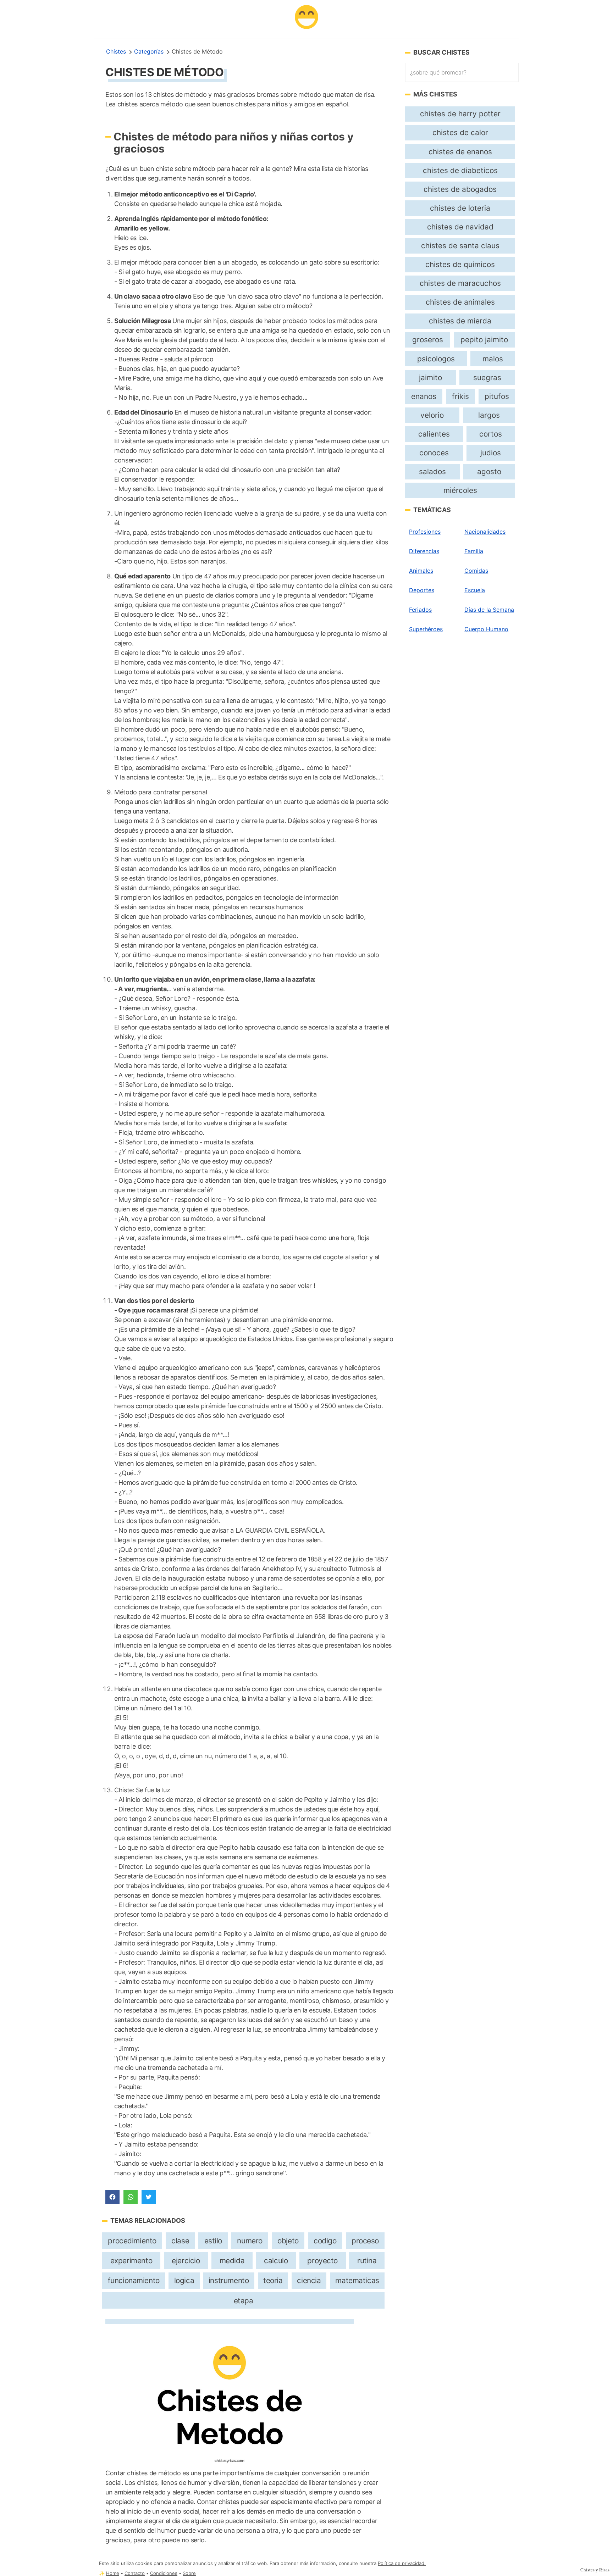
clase (180, 2241)
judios (491, 453)
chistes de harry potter (460, 114)
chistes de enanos (460, 152)
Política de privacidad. (402, 2563)
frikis (460, 396)
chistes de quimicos (460, 264)
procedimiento (132, 2241)
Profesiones (425, 532)
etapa (244, 2301)
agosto (489, 471)
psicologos (436, 359)
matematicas (357, 2280)
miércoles (460, 490)
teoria (273, 2280)
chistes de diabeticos (460, 170)
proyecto (322, 2261)
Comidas (476, 571)
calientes (434, 434)
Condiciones (164, 2573)
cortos (491, 434)
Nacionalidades (485, 532)
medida (232, 2261)
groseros (428, 340)
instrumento (229, 2280)
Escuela (475, 590)
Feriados (420, 610)
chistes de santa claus (460, 246)
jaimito (430, 377)
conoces (434, 453)
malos (493, 359)
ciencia (309, 2280)
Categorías (149, 51)
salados (432, 471)
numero (250, 2241)
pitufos (497, 396)
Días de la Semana (489, 610)
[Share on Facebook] (112, 2197)
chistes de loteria (460, 208)
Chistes (116, 51)
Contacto (135, 2573)
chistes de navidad (460, 227)
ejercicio (186, 2261)
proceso (365, 2241)
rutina (367, 2261)
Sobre (189, 2573)
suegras (487, 377)
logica (184, 2280)
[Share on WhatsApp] (131, 2197)
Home (113, 2573)
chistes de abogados (460, 189)
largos (489, 415)
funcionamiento (134, 2280)
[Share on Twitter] (149, 2197)
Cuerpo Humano (486, 629)
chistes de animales (460, 302)
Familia (474, 551)
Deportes (422, 590)
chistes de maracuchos (460, 283)
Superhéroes (426, 629)
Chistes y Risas (595, 2570)
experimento (131, 2261)
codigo (325, 2241)
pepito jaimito (484, 340)
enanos (424, 396)
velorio (432, 415)
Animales (421, 571)
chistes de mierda (460, 321)
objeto (288, 2241)
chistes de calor (460, 132)
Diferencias (424, 551)
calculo (276, 2261)
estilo (213, 2241)
